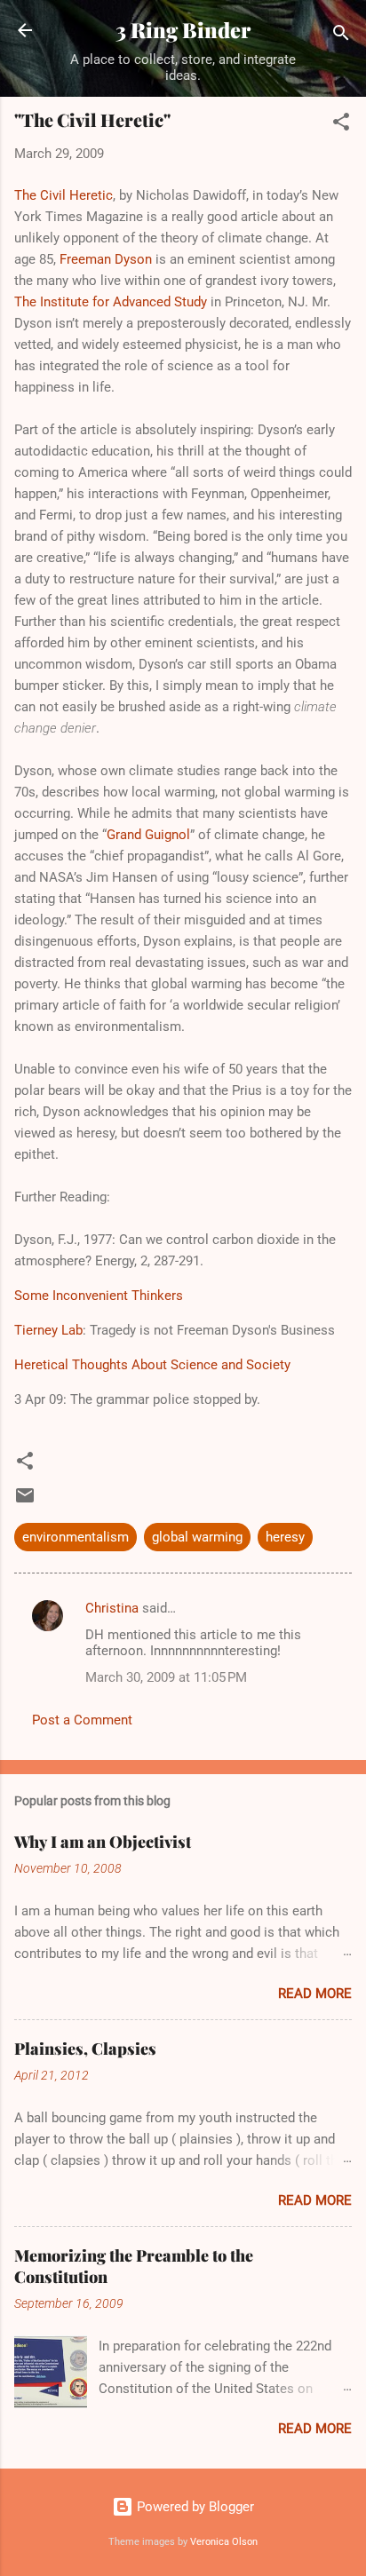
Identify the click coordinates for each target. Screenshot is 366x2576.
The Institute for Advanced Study (111, 302)
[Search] (341, 36)
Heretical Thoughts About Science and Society (152, 1365)
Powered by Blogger (194, 2507)
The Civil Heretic (64, 195)
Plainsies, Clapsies (85, 2049)
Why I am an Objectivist (103, 1842)
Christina (112, 1608)
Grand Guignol (148, 835)
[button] (341, 125)
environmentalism (76, 1537)
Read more (315, 1993)
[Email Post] (25, 1502)
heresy (285, 1537)
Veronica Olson (224, 2542)
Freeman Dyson (106, 259)
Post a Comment (82, 1720)
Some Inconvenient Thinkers (99, 1296)
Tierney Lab (48, 1330)
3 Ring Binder (183, 30)
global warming (197, 1537)
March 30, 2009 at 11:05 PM (166, 1677)
